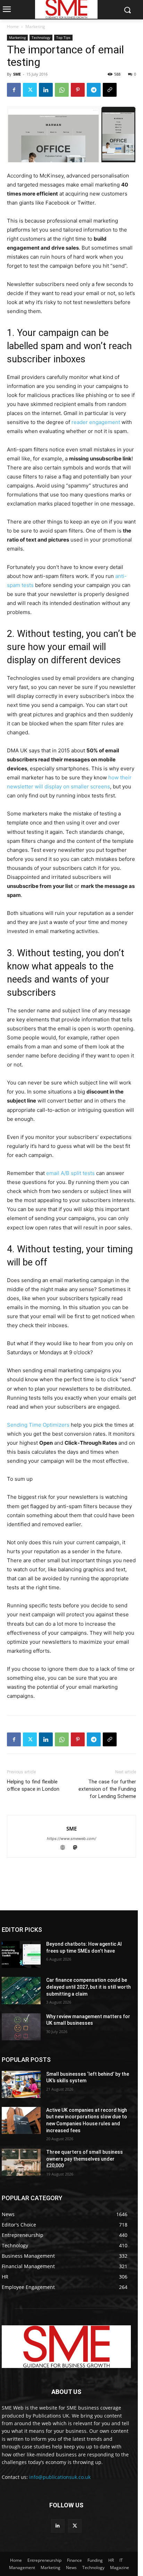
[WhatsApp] (62, 90)
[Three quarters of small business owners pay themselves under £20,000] (21, 2162)
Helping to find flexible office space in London (33, 1785)
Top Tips (63, 37)
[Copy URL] (110, 90)
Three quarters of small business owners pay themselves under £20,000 (85, 2159)
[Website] (66, 1848)
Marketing (35, 27)
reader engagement (96, 422)
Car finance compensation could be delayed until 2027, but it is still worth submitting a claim (89, 1987)
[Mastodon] (78, 1848)
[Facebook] (14, 90)
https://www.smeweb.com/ (71, 1839)
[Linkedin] (46, 90)
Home (13, 27)
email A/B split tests (70, 1173)
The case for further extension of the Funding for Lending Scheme (107, 1789)
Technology (41, 37)
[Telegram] (94, 90)
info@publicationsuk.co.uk (60, 2477)
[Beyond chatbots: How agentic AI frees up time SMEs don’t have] (21, 1954)
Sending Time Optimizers (38, 1425)
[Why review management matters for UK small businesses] (21, 2027)
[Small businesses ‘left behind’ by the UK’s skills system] (21, 2084)
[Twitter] (30, 90)
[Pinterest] (78, 90)
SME (17, 74)
